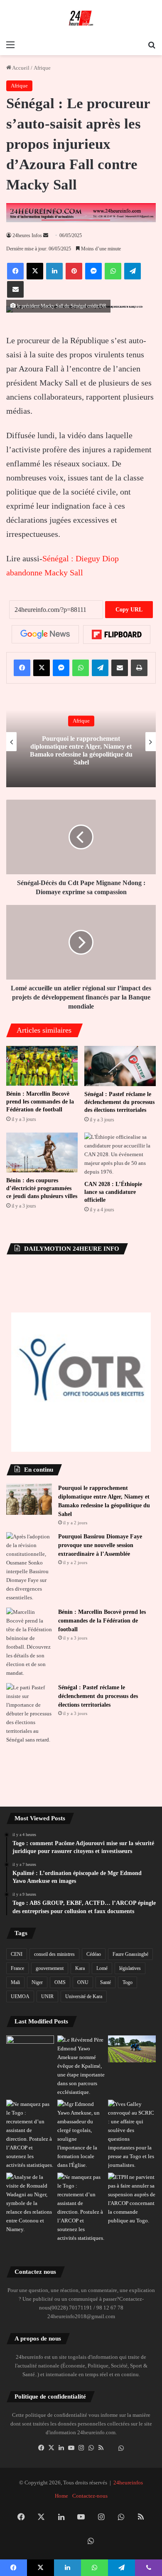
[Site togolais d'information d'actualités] (81, 18)
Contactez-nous (90, 2496)
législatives (130, 1968)
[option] (81, 742)
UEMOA (20, 1996)
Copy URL (129, 610)
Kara (80, 1968)
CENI (17, 1954)
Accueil (20, 68)
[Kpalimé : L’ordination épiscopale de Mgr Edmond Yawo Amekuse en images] (30, 2049)
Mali (15, 1982)
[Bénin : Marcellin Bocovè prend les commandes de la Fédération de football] (42, 1066)
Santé (106, 1982)
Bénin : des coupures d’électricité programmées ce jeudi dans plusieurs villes (42, 1188)
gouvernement (50, 1968)
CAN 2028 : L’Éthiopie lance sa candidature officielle (113, 1192)
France (17, 1968)
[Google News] (45, 634)
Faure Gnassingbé (130, 1954)
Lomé (102, 1968)
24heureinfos (128, 2483)
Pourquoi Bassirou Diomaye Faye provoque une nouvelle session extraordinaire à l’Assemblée (100, 1545)
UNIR (47, 1996)
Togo (128, 1982)
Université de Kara (84, 1996)
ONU (83, 1982)
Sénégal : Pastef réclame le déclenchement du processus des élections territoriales (119, 1102)
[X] (51, 2448)
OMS (60, 1982)
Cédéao (94, 1954)
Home (61, 2496)
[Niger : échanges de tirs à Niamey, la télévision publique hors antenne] (30, 2203)
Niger (37, 1982)
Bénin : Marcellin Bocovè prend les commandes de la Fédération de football (40, 1102)
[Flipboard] (117, 635)
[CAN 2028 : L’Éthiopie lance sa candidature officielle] (120, 1154)
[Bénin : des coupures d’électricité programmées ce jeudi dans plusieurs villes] (42, 1153)
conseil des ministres (54, 1954)
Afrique (42, 68)
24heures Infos (27, 235)
